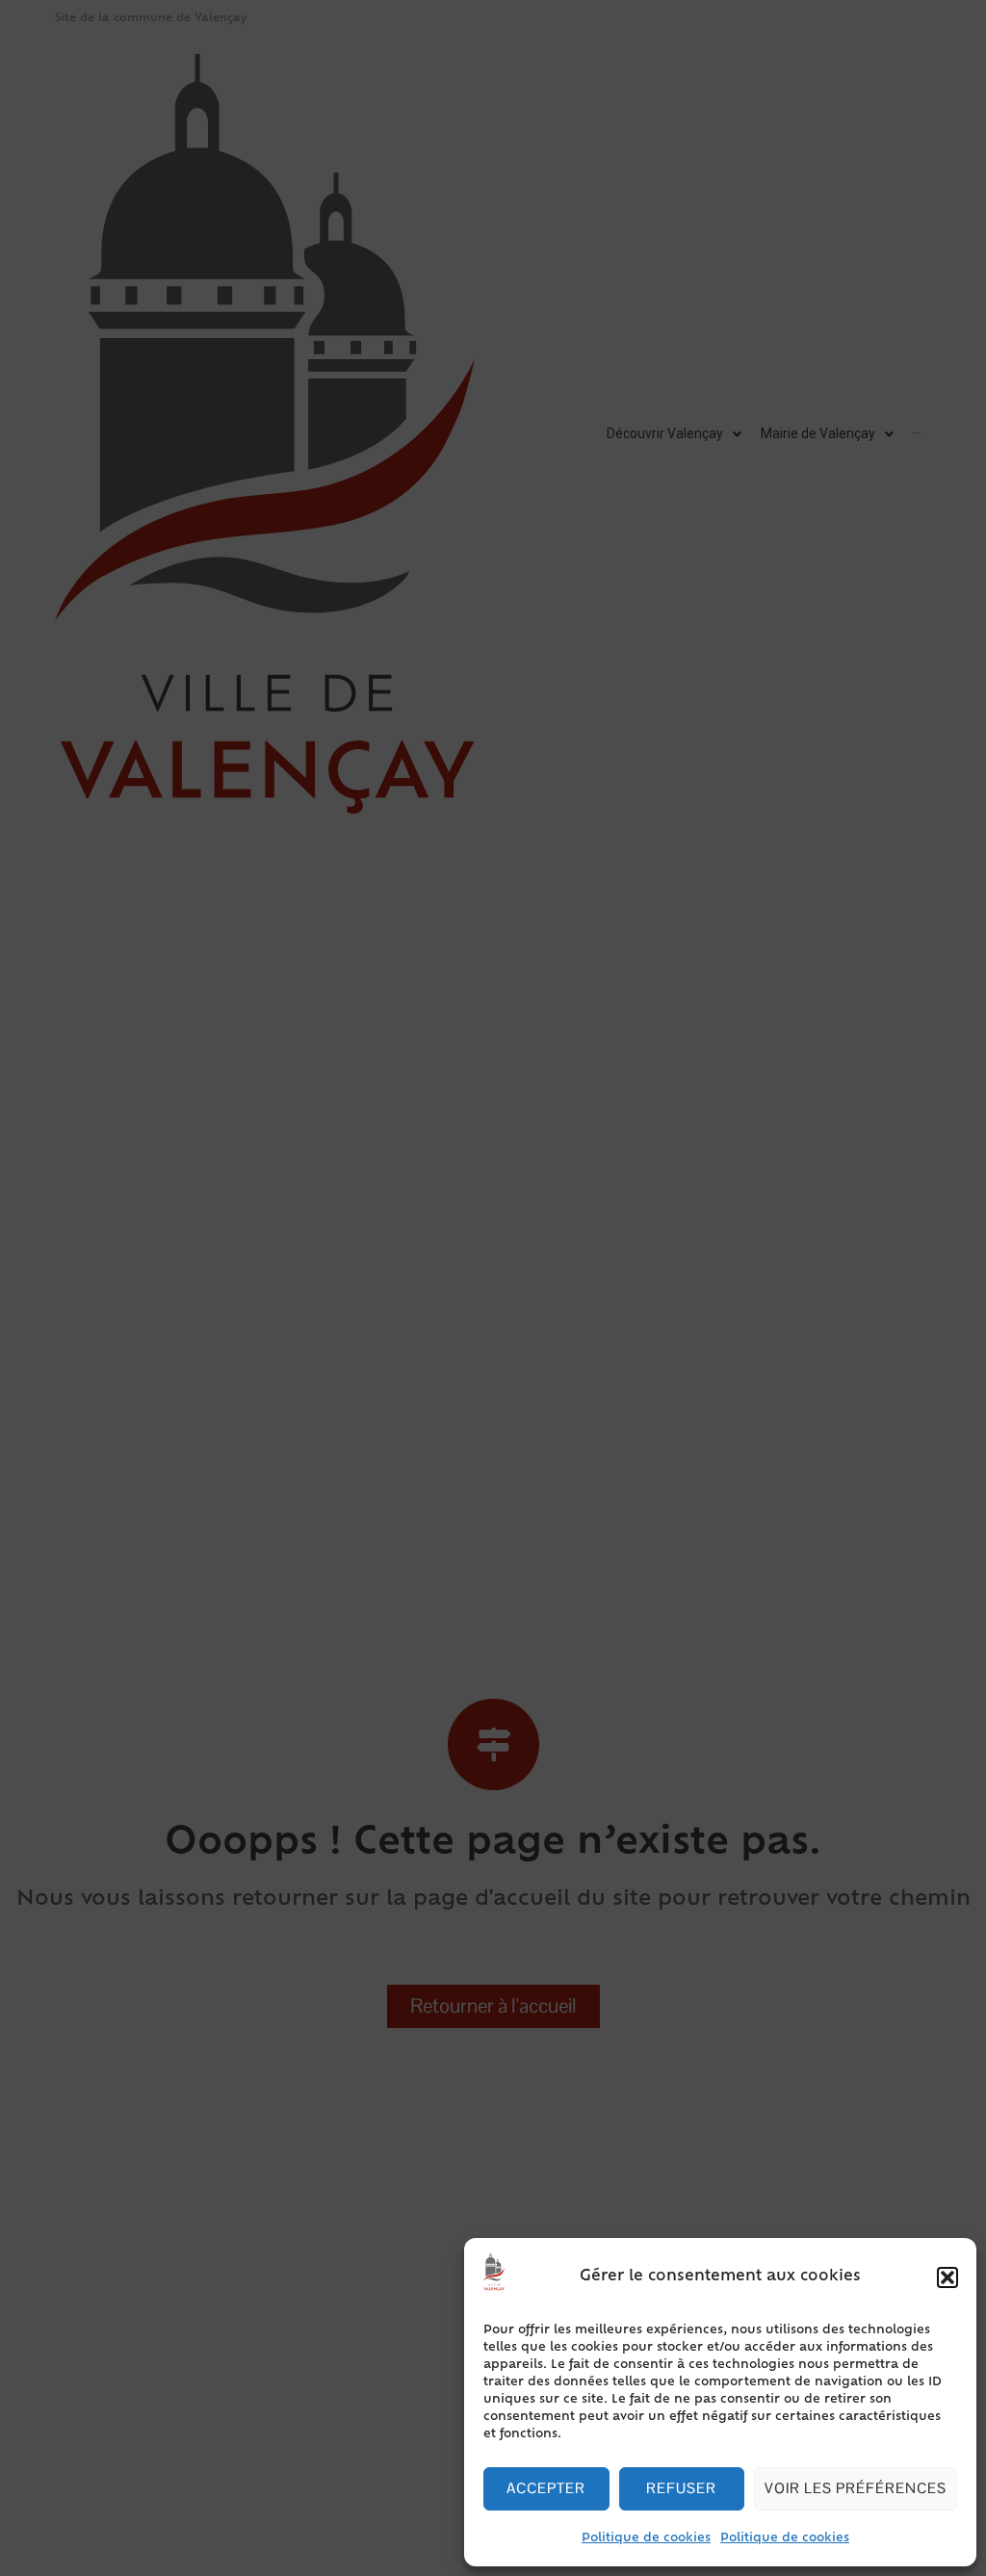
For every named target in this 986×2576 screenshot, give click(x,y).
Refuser (681, 2488)
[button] (947, 2277)
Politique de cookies (646, 2538)
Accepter (546, 2488)
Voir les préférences (856, 2488)
